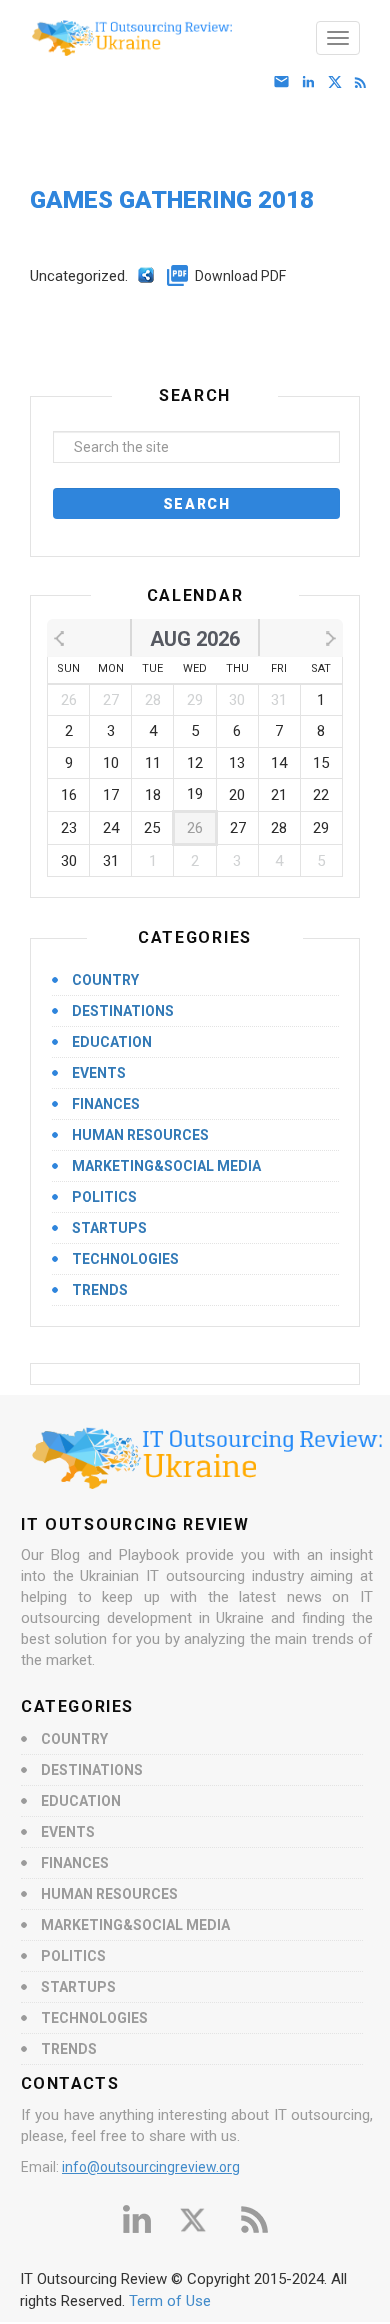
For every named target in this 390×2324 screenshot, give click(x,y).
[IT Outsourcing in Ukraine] (200, 38)
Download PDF (240, 276)
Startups (109, 1228)
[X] (338, 83)
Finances (106, 1104)
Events (99, 1073)
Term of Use (170, 2301)
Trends (100, 1290)
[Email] (285, 83)
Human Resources (140, 1135)
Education (112, 1042)
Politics (104, 1197)
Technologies (125, 1259)
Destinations (123, 1011)
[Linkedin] (312, 83)
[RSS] (364, 83)
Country (105, 980)
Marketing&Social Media (166, 1166)
